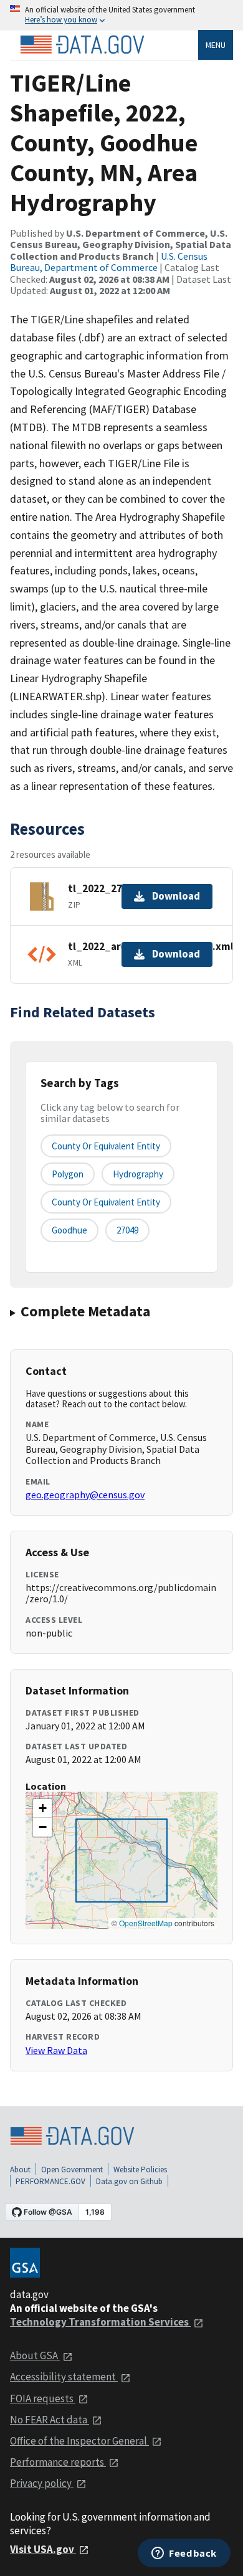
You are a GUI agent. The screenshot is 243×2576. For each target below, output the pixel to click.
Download (176, 896)
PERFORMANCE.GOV (50, 2181)
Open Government (72, 2170)
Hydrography (138, 1174)
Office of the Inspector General (79, 2441)
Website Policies (140, 2170)
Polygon (68, 1174)
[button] (42, 1808)
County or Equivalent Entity (106, 1202)
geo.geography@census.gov (85, 1495)
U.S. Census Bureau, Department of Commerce (109, 262)
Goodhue (69, 1230)
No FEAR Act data (50, 2420)
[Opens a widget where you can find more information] (184, 2554)
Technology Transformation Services (100, 2322)
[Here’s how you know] (121, 15)
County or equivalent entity (106, 1146)
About (20, 2170)
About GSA (35, 2355)
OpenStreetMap (146, 1923)
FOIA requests (43, 2398)
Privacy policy (42, 2483)
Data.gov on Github (129, 2181)
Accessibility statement (64, 2377)
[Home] (82, 45)
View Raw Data (56, 2050)
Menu (216, 45)
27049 (127, 1230)
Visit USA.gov (43, 2549)
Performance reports (58, 2462)
